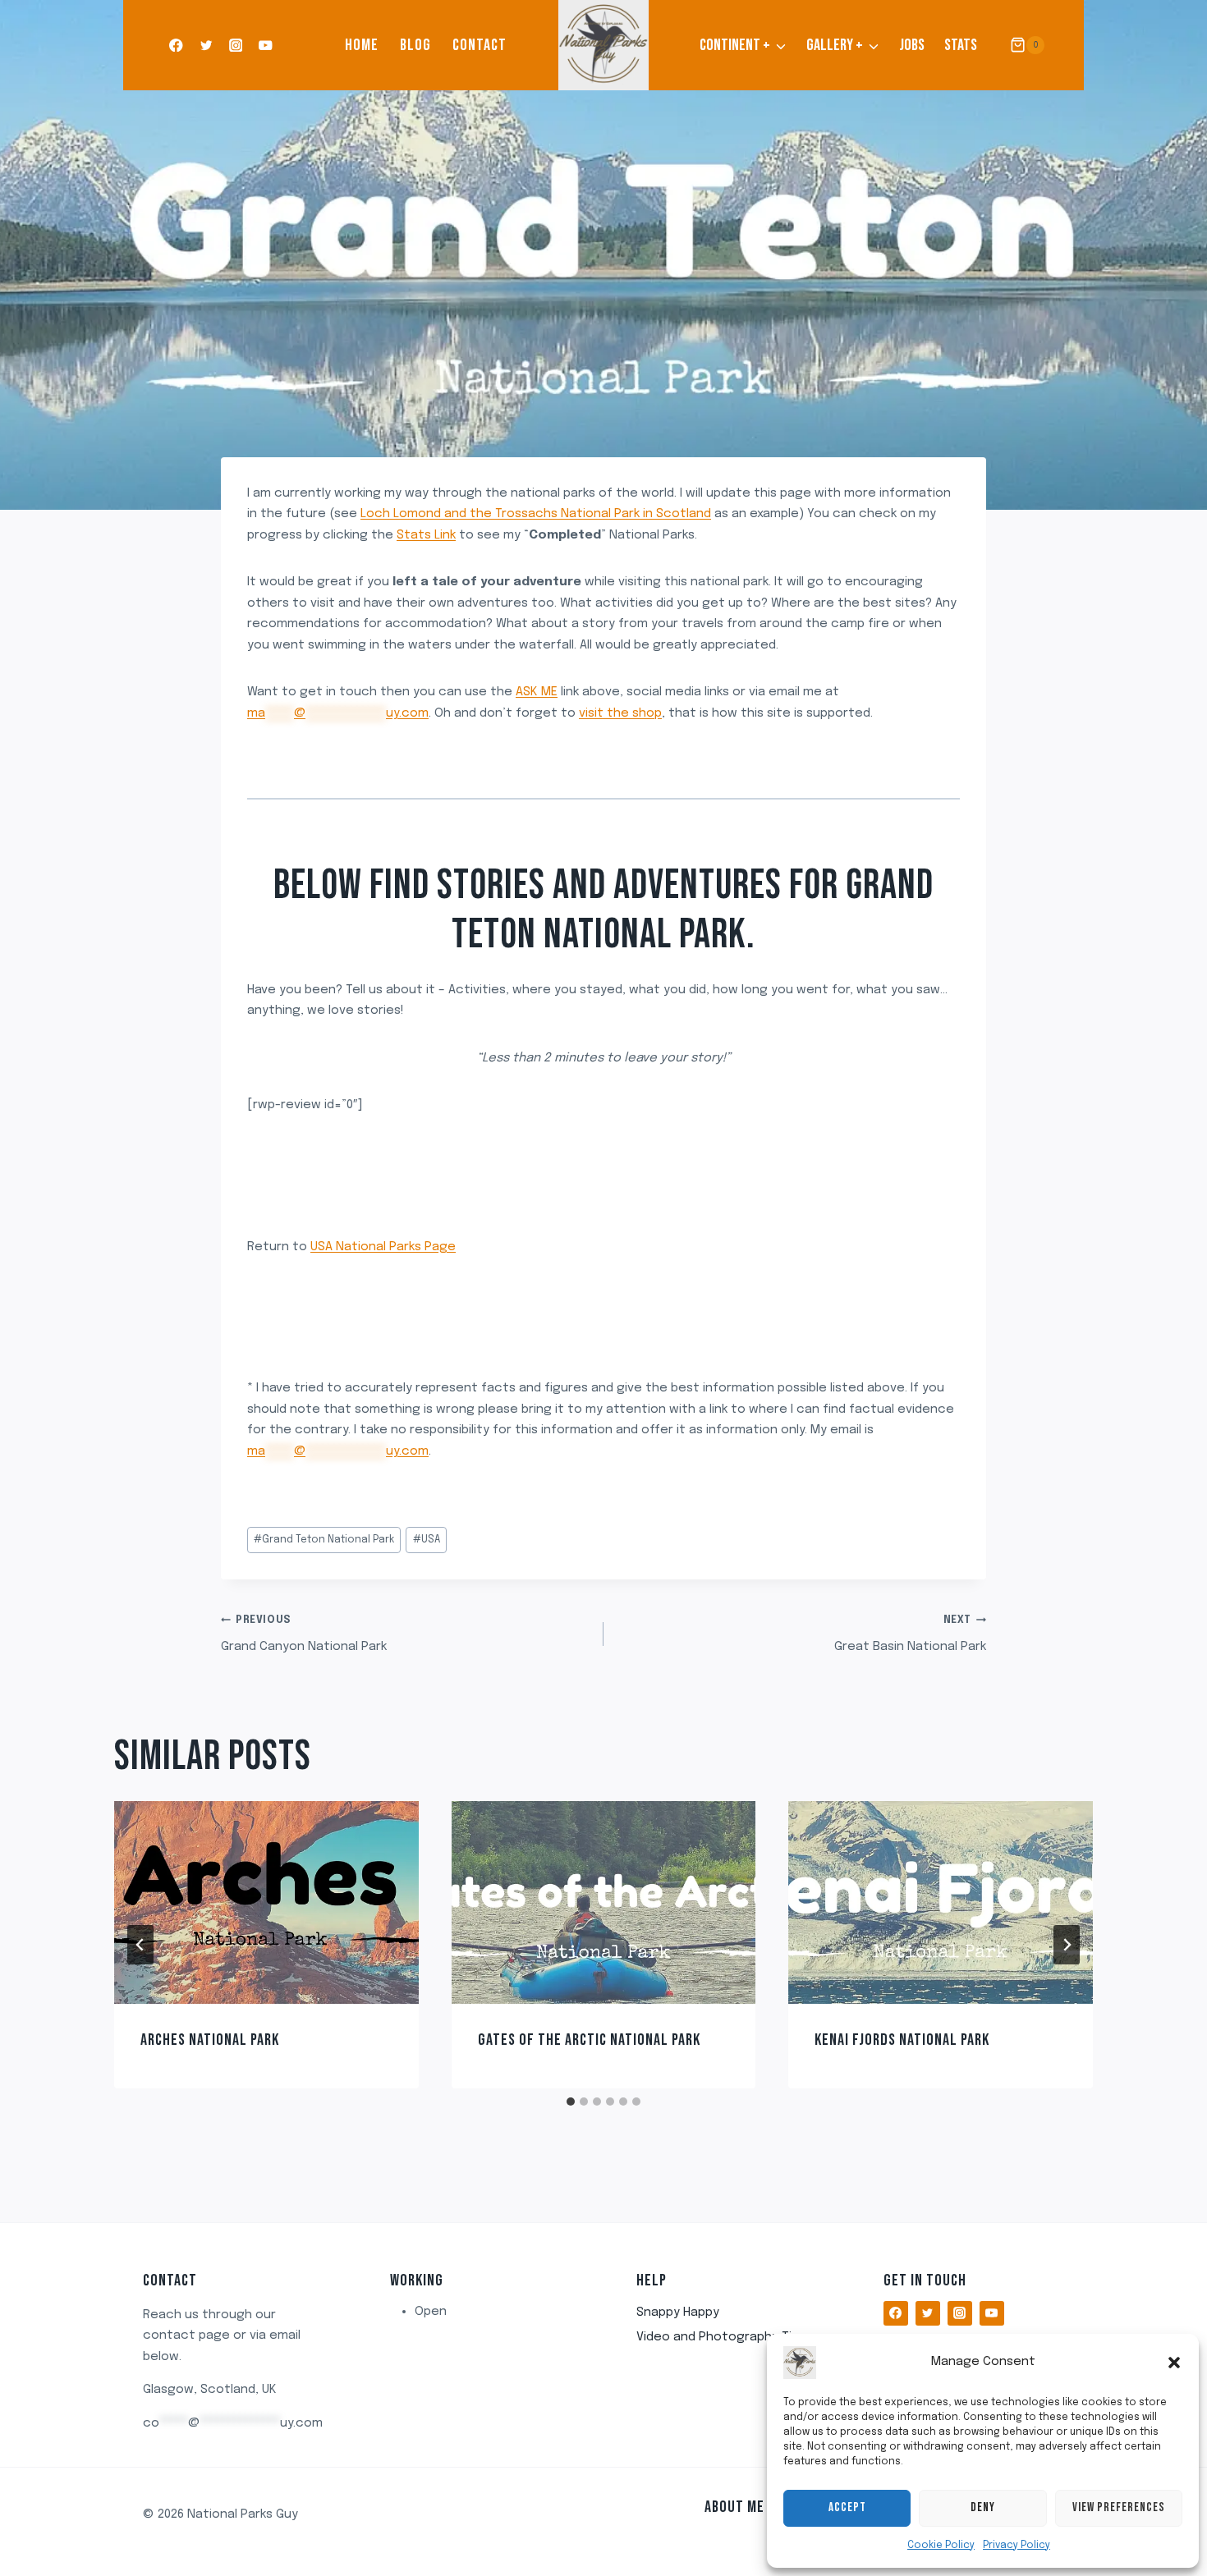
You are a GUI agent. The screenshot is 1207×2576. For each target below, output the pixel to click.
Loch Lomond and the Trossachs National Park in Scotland (536, 514)
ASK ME (537, 692)
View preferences (1119, 2507)
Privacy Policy (1017, 2546)
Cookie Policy (941, 2546)
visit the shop (620, 713)
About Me (734, 2507)
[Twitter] (206, 46)
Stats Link (426, 535)
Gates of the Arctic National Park (589, 2040)
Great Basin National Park (910, 1634)
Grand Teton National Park (324, 1540)
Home (362, 45)
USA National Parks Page (383, 1247)
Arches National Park (210, 2040)
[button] (1174, 2363)
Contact (480, 45)
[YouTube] (266, 46)
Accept (847, 2507)
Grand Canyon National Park (304, 1634)
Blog (415, 45)
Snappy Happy (678, 2312)
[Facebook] (176, 46)
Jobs (912, 45)
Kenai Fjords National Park (902, 2040)
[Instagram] (236, 46)
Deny (983, 2507)
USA (427, 1540)
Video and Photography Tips (721, 2337)
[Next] (1067, 1945)
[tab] (571, 2102)
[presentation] (266, 1902)
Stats (961, 45)
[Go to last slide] (140, 1945)
